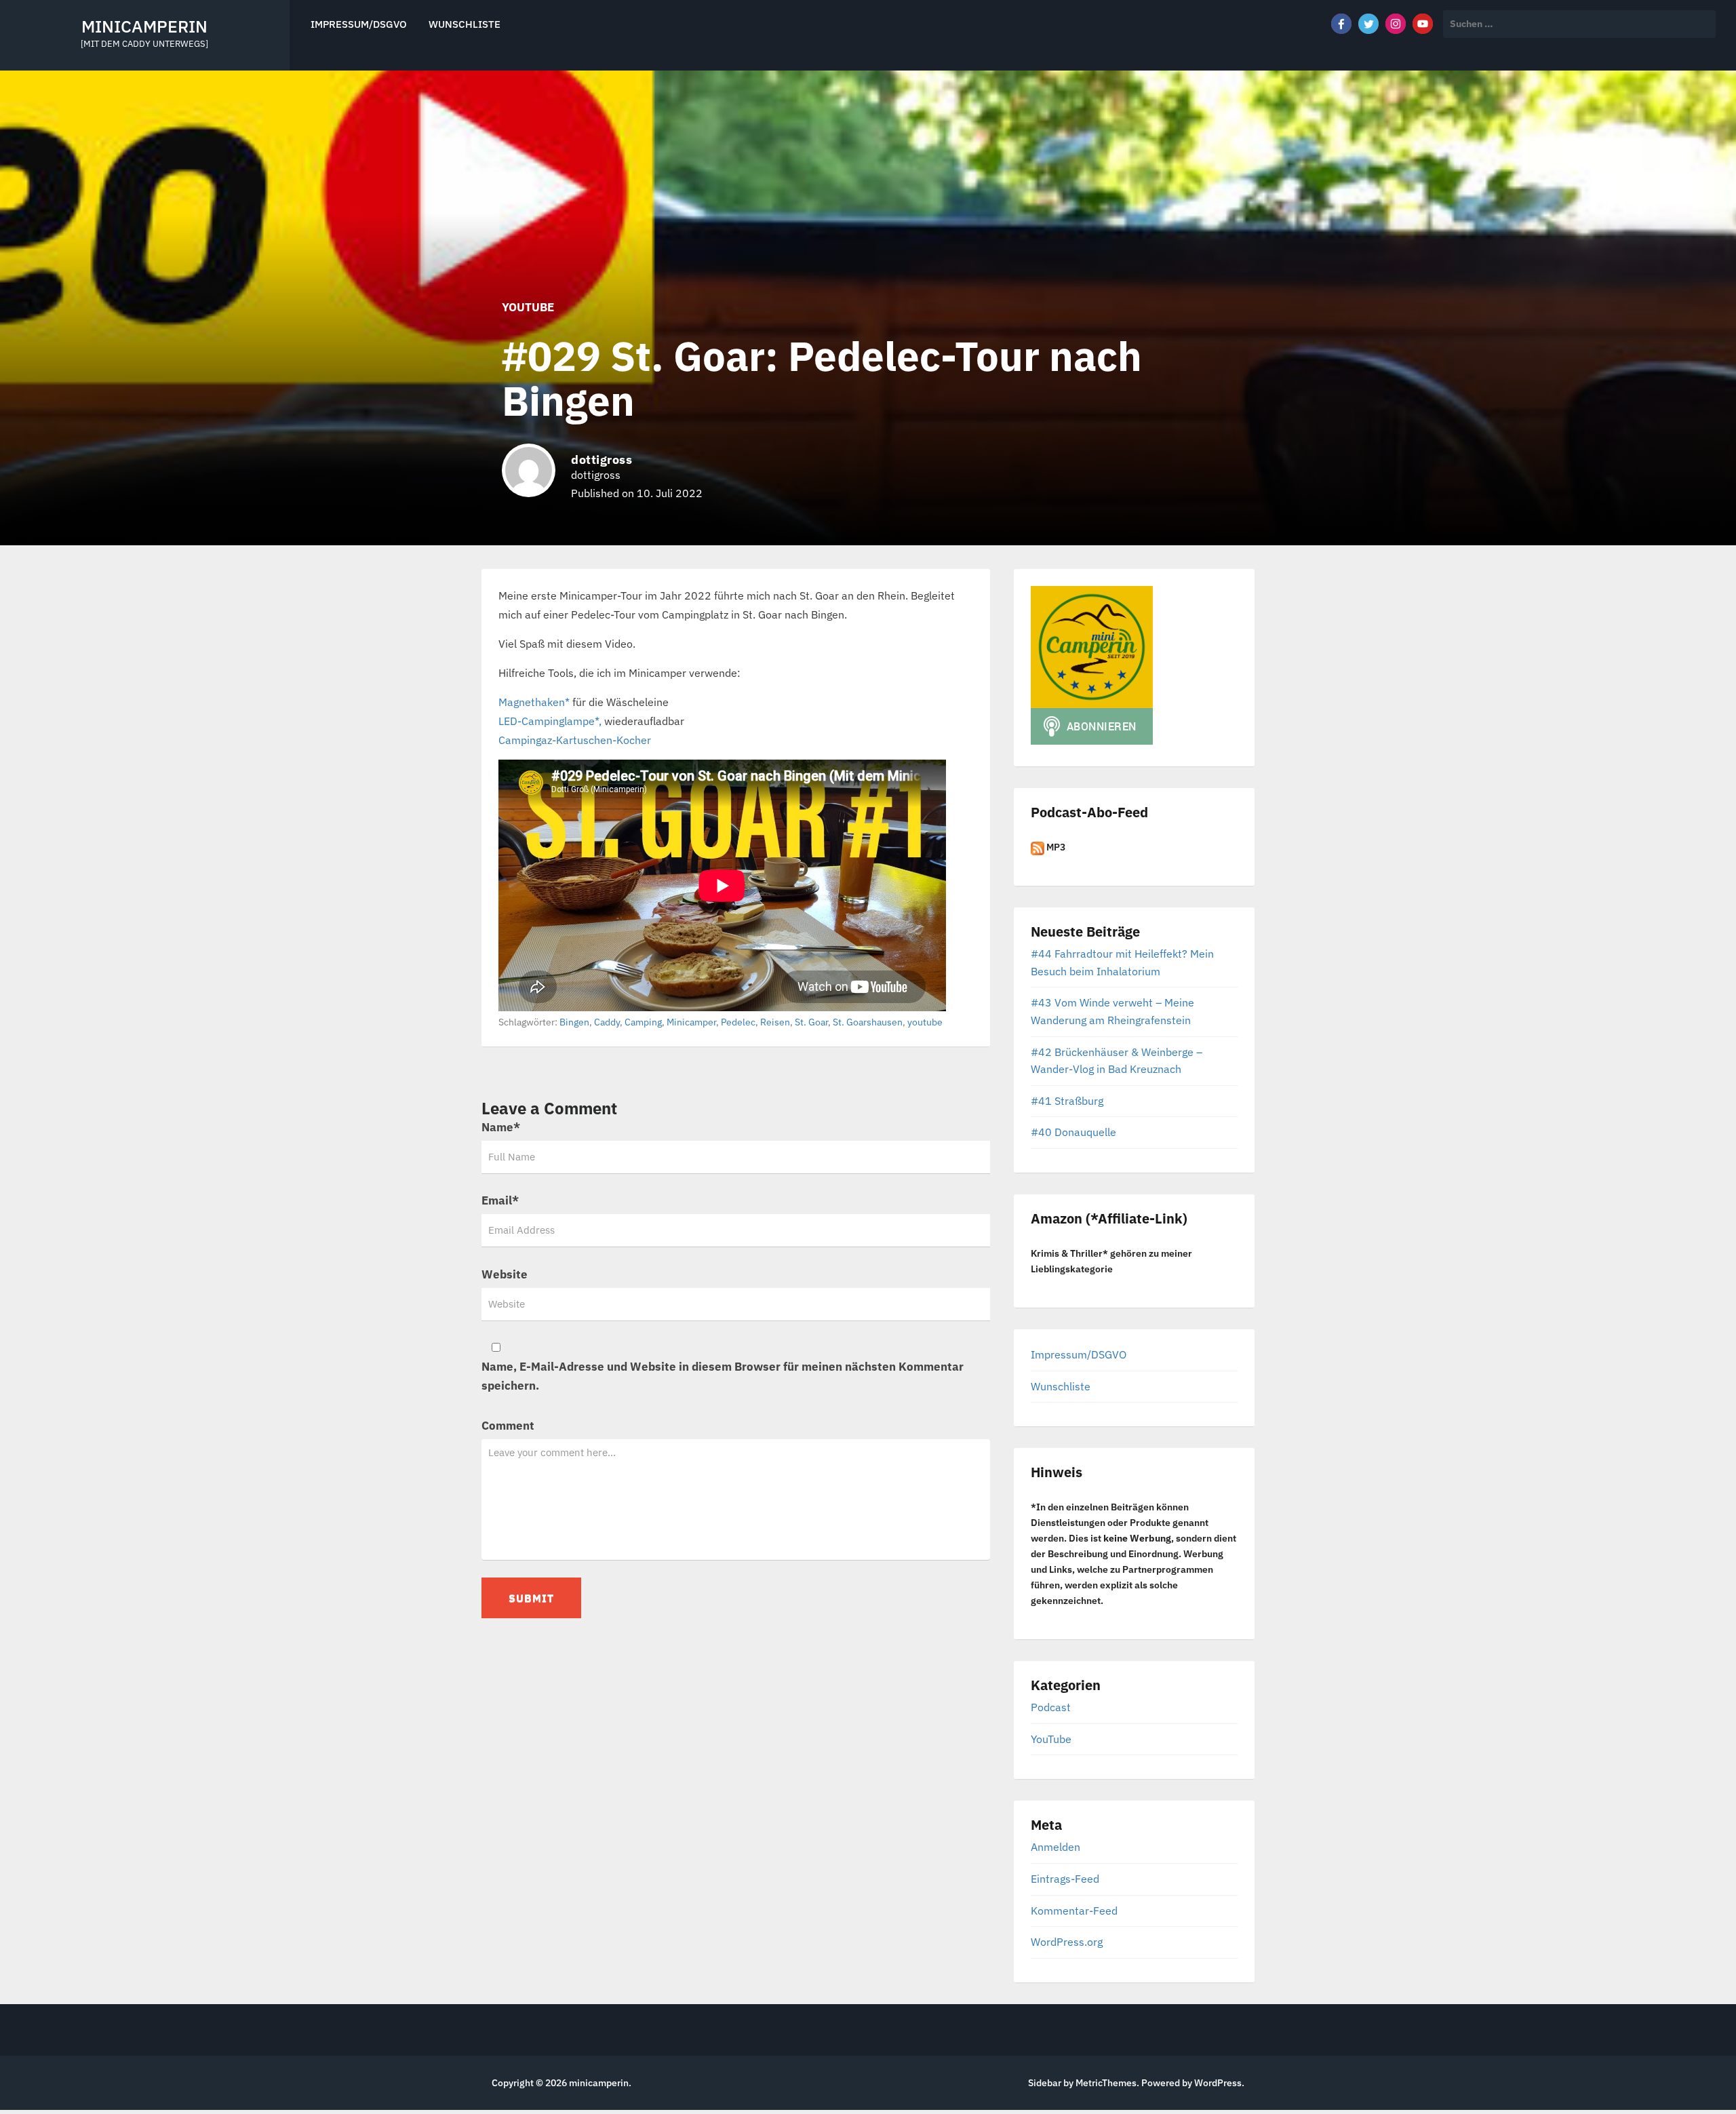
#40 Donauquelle (1073, 1132)
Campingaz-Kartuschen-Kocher (575, 740)
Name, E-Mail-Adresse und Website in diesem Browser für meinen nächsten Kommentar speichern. (723, 1376)
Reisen (775, 1022)
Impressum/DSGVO (359, 24)
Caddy (607, 1022)
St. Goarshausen (868, 1022)
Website (505, 1274)
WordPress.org (1067, 1942)
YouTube (528, 307)
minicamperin (144, 26)
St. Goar (811, 1022)
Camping (643, 1022)
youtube (925, 1022)
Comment (508, 1426)
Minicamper (691, 1022)
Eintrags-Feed (1065, 1879)
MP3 (1055, 847)
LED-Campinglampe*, (550, 721)
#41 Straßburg (1067, 1101)
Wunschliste (465, 24)
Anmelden (1056, 1847)
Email (500, 1200)
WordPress (1218, 2083)
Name (501, 1127)
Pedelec (738, 1022)
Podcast (1051, 1707)
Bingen (574, 1022)
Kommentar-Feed (1074, 1911)
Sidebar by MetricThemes (1082, 2083)
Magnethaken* (534, 702)
